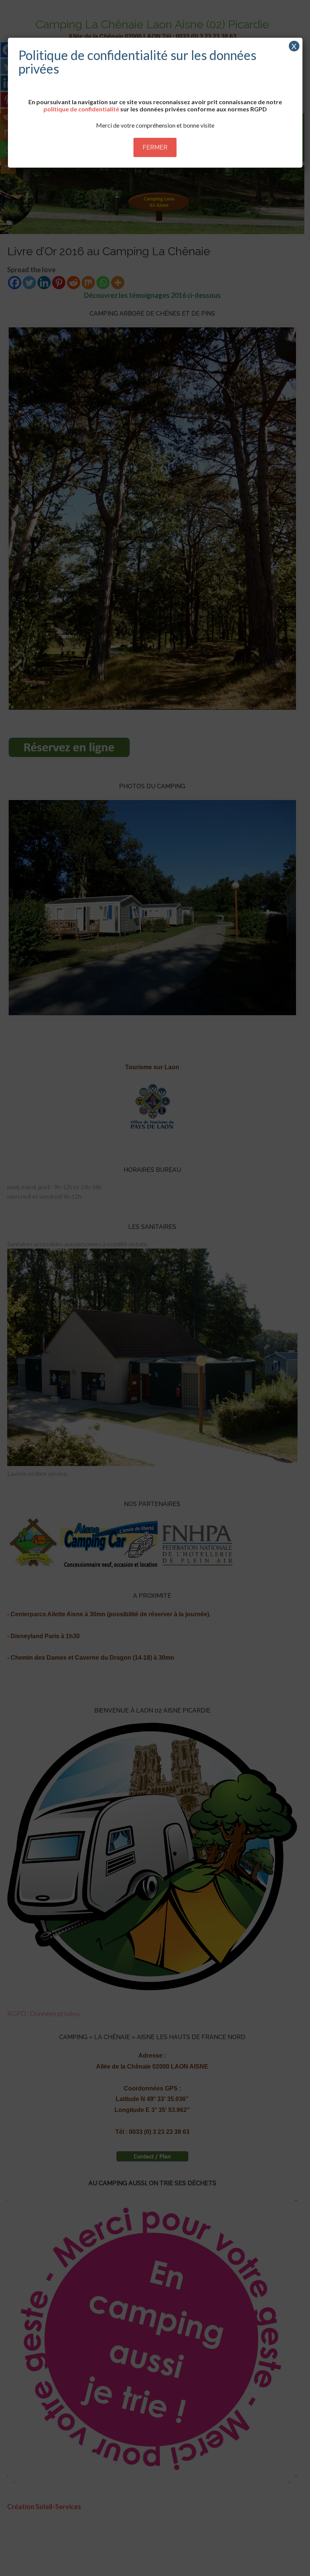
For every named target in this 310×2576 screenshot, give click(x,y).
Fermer (155, 147)
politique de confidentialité (81, 109)
